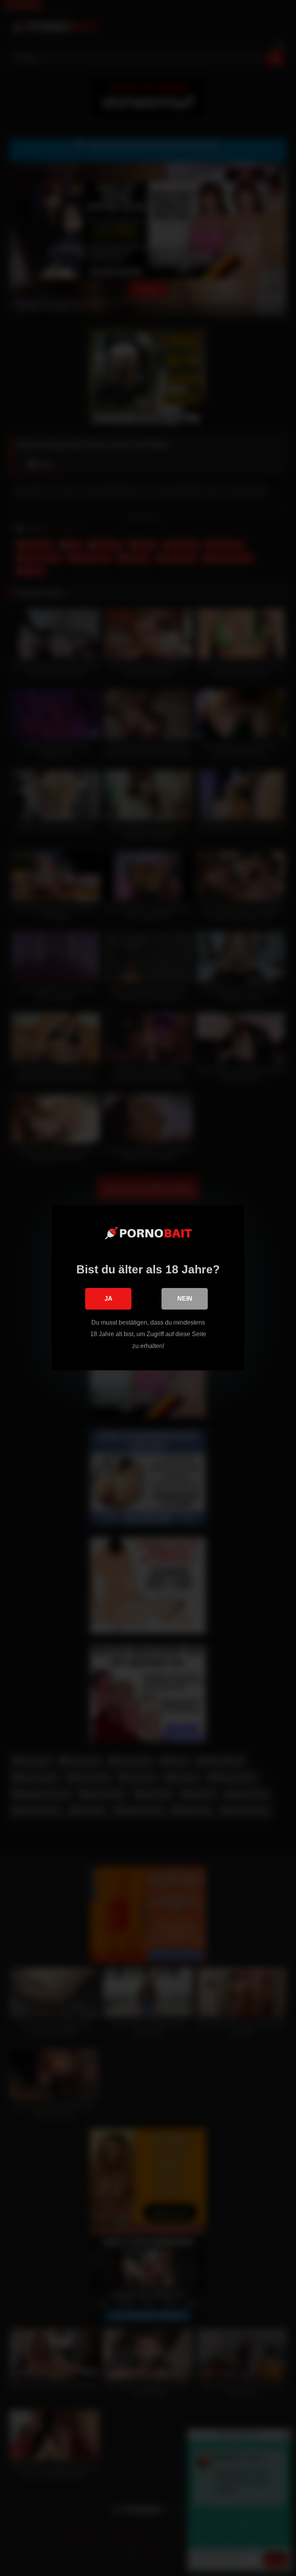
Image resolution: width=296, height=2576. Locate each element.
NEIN (185, 1299)
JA (108, 1299)
